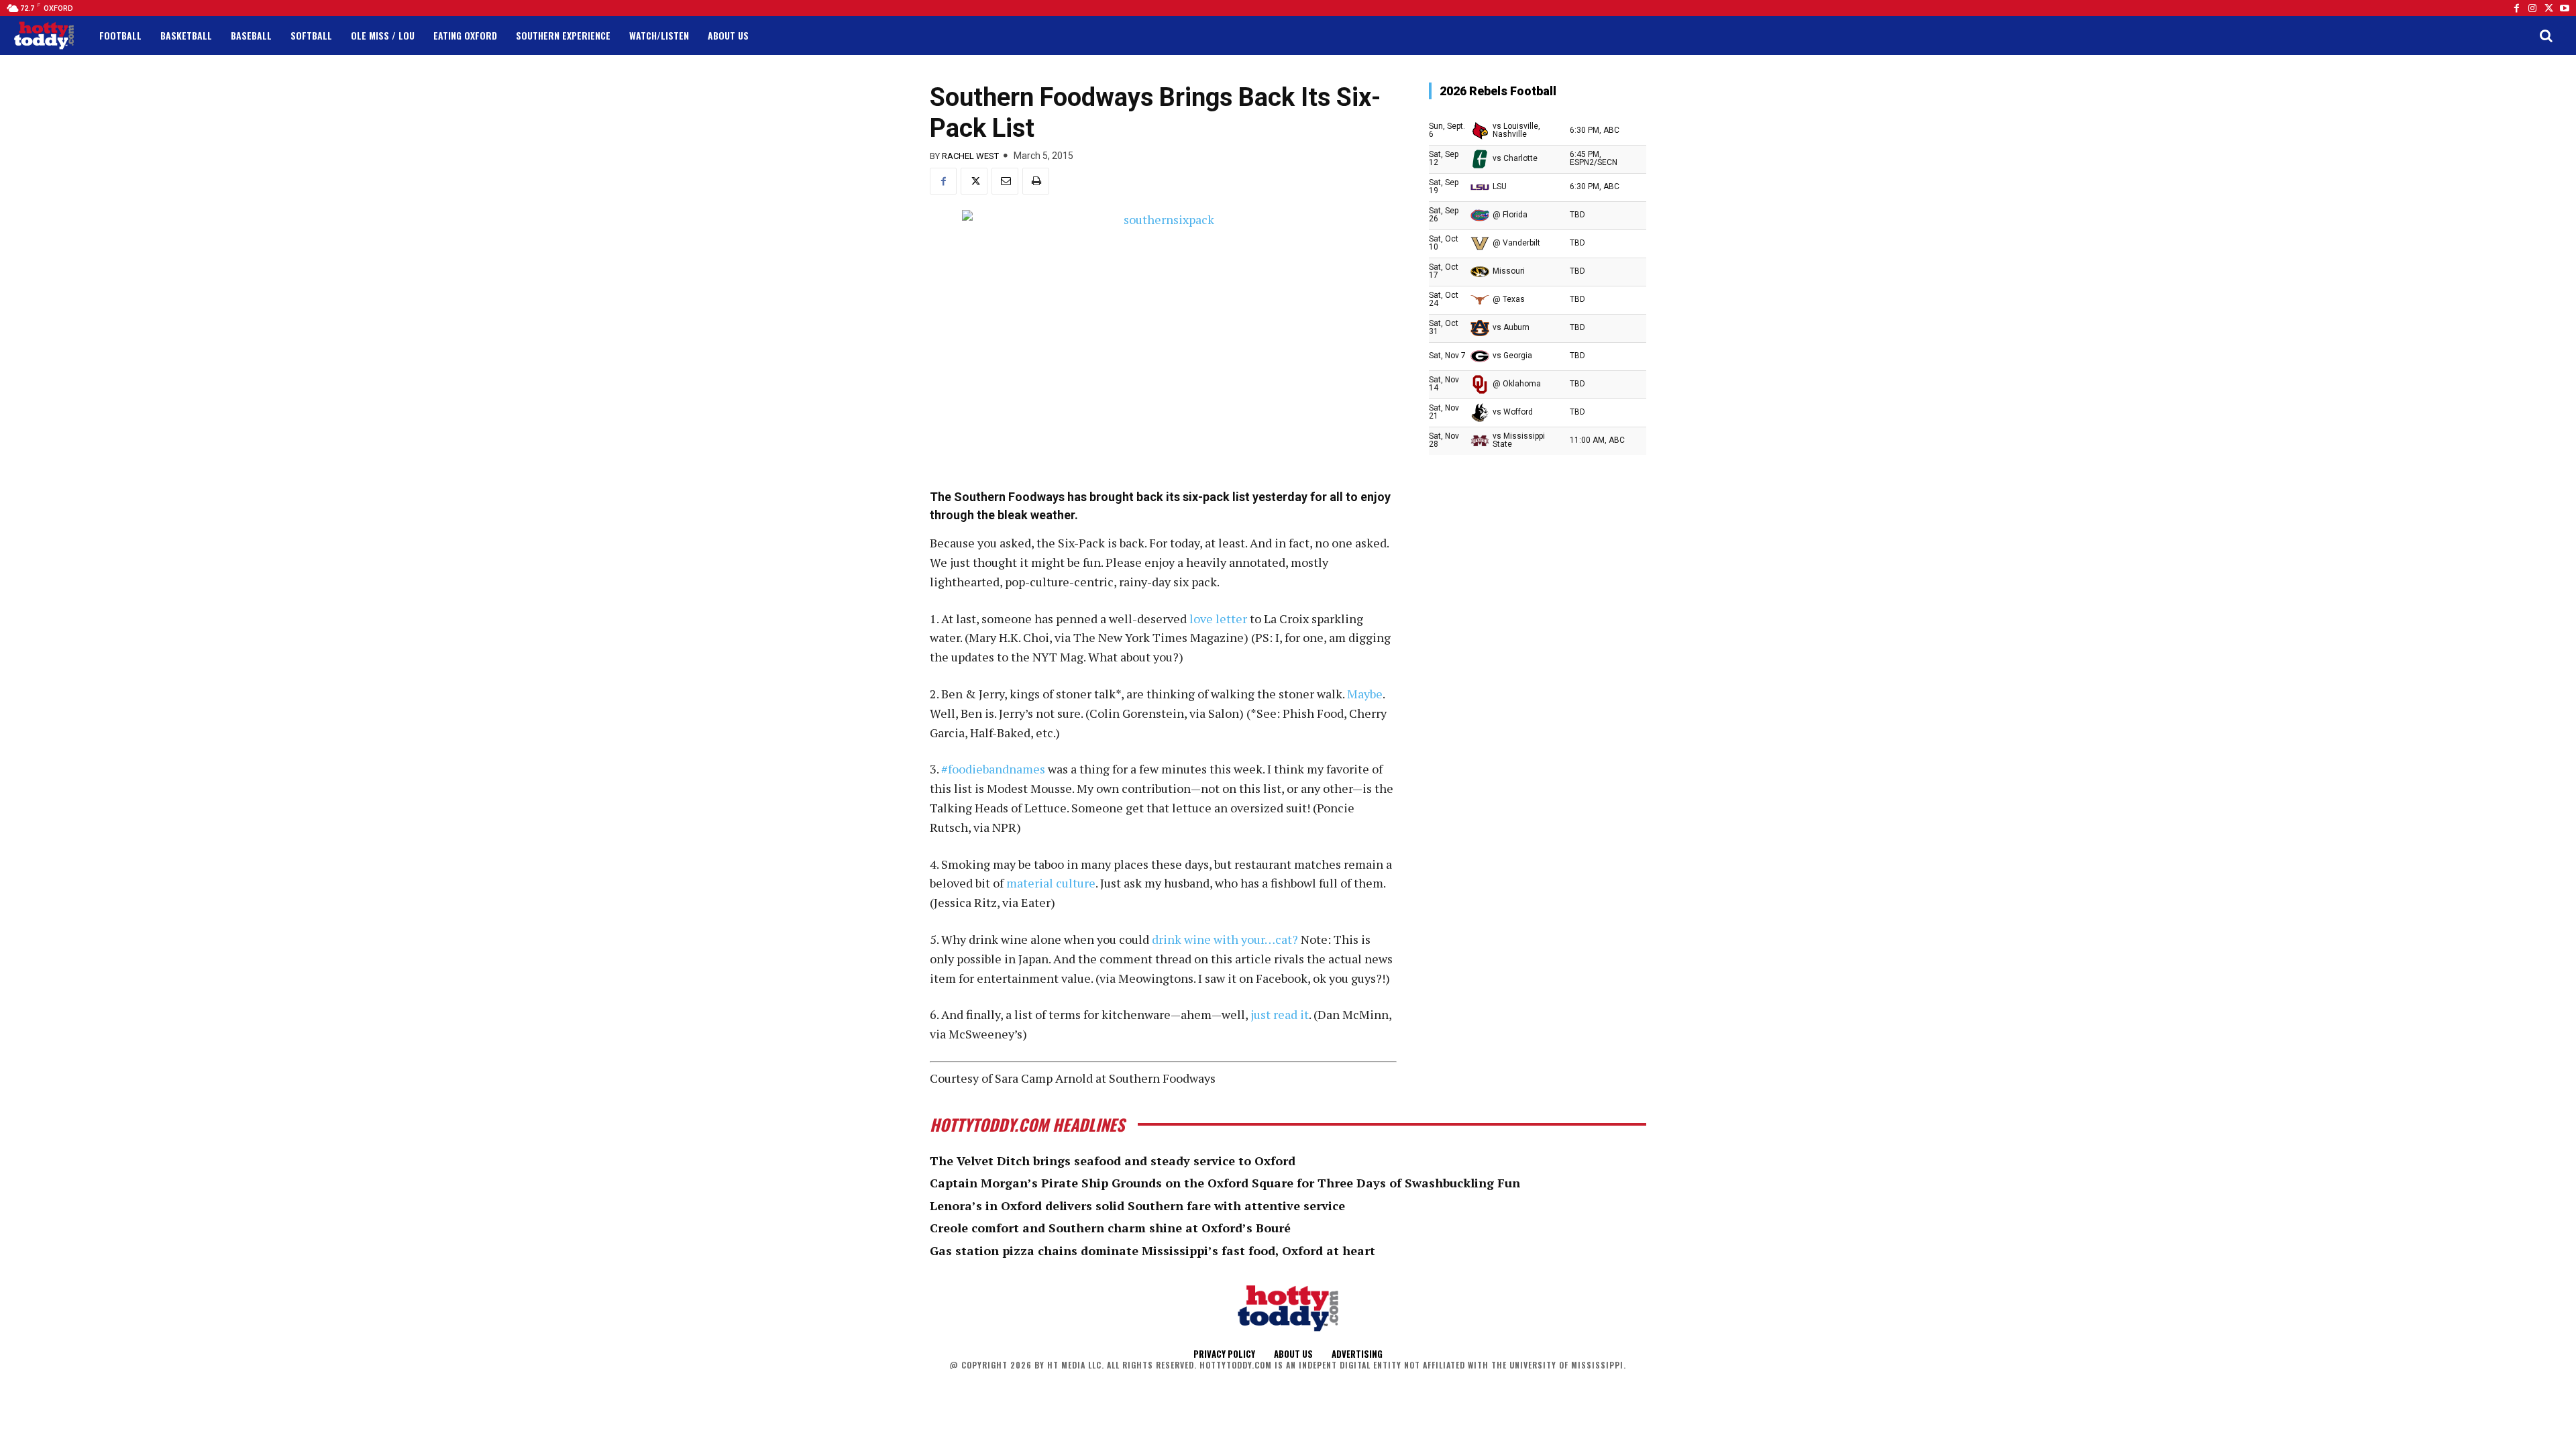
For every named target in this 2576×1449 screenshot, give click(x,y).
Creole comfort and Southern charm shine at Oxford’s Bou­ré (1110, 1228)
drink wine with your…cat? (1225, 939)
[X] (974, 181)
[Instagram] (2532, 8)
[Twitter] (2548, 8)
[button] (2546, 36)
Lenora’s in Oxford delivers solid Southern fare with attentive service (1137, 1205)
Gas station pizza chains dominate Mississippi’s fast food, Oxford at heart (1152, 1250)
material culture (1051, 883)
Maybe (1365, 694)
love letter (1218, 619)
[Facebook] (2516, 8)
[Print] (1036, 181)
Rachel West (970, 156)
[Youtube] (2565, 8)
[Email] (1005, 181)
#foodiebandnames (993, 769)
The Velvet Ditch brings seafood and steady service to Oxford (1113, 1161)
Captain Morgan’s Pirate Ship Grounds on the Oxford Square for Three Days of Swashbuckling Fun (1225, 1183)
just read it (1280, 1014)
